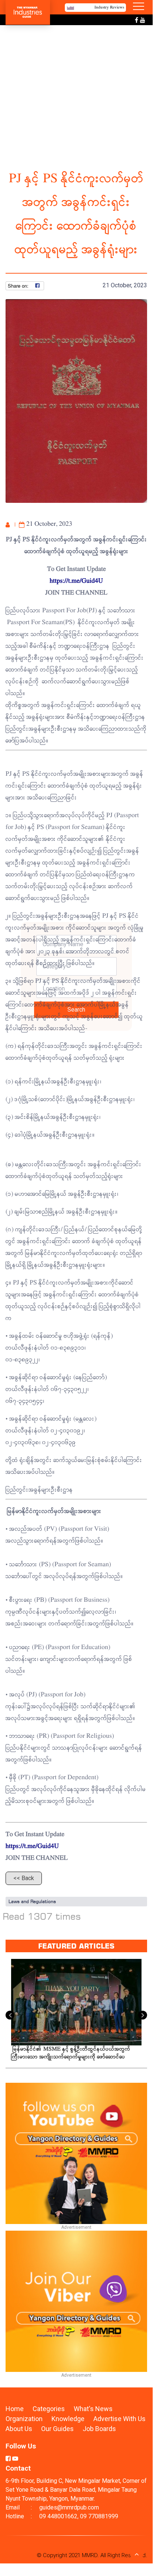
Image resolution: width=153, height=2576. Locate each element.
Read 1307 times (42, 1916)
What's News (93, 2409)
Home (15, 2409)
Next (143, 2015)
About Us (19, 2429)
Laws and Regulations (32, 1901)
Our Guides (58, 2429)
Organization (25, 2419)
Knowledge (69, 2419)
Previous (10, 2015)
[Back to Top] (137, 2554)
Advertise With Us (119, 2419)
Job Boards (99, 2429)
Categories (49, 2409)
